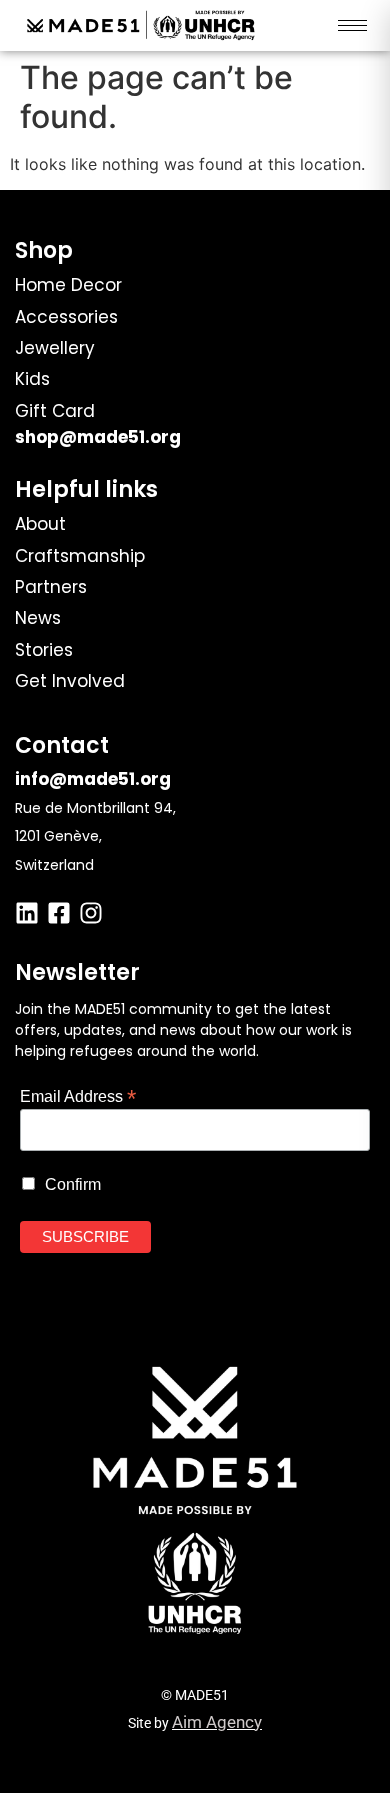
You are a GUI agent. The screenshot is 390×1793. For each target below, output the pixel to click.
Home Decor (68, 285)
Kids (32, 379)
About (40, 524)
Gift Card (55, 411)
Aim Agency (217, 1722)
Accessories (66, 317)
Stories (44, 650)
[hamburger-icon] (352, 25)
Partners (51, 587)
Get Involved (70, 681)
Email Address (78, 1095)
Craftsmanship (80, 556)
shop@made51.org (98, 437)
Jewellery (55, 348)
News (38, 618)
